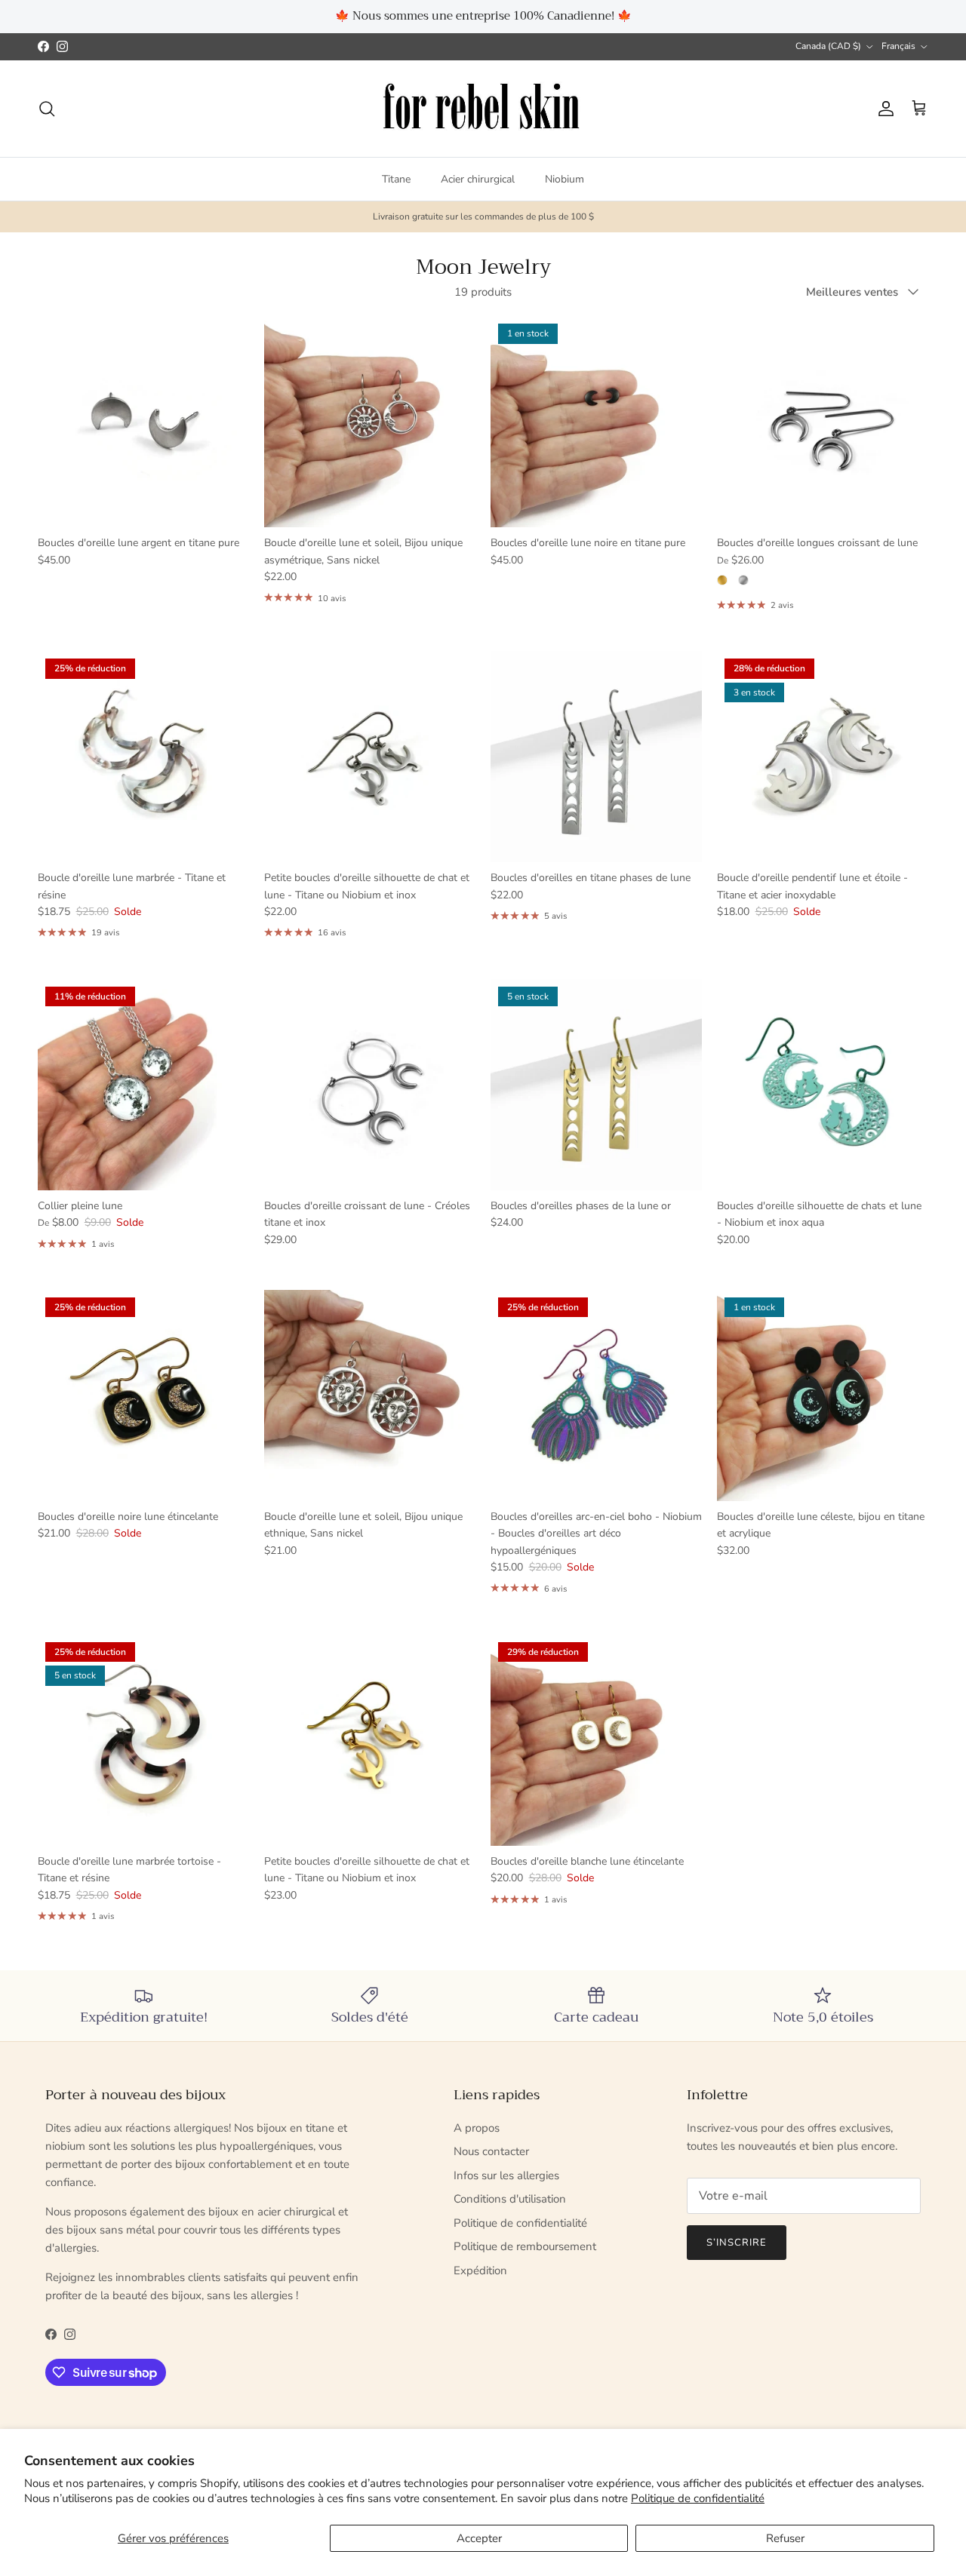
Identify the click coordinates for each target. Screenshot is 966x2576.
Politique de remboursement (525, 2246)
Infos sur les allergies (506, 2175)
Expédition (480, 2271)
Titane (396, 179)
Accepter (479, 2538)
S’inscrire (737, 2243)
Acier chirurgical (478, 179)
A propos (477, 2128)
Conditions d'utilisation (510, 2199)
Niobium (565, 179)
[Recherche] (47, 109)
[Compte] (883, 109)
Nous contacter (491, 2151)
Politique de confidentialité (698, 2498)
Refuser (785, 2538)
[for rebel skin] (483, 109)
